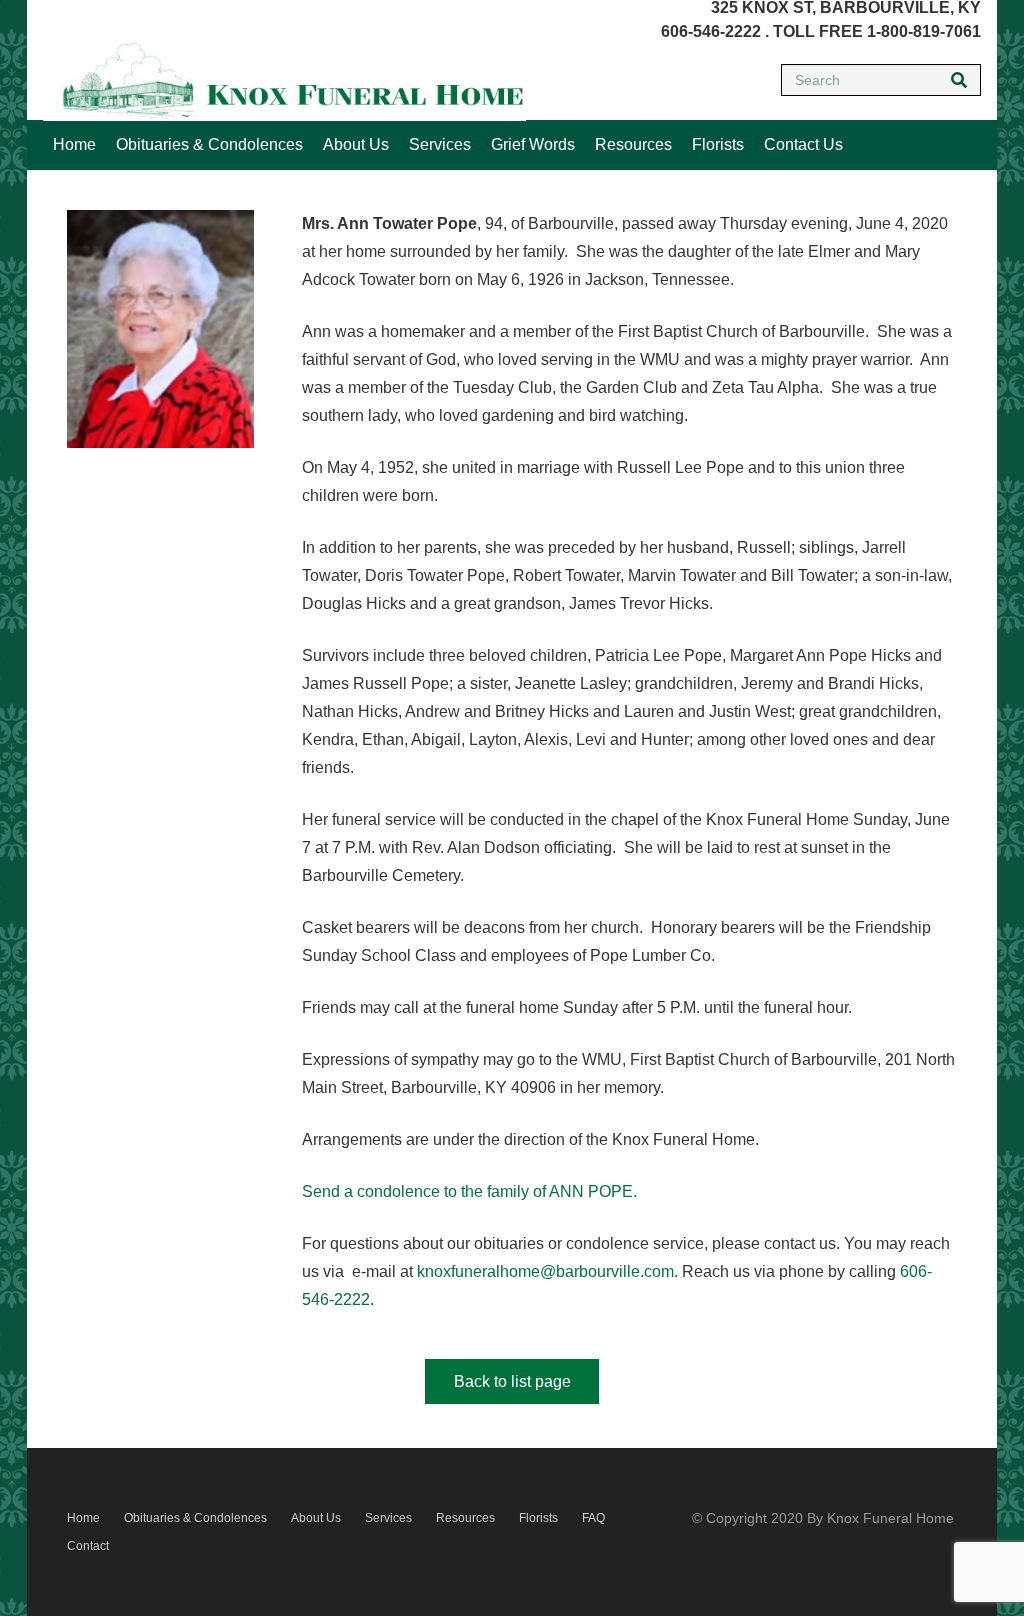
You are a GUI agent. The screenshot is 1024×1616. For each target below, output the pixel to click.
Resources (465, 1518)
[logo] (284, 80)
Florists (538, 1518)
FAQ (593, 1518)
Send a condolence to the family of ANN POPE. (469, 1191)
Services (388, 1518)
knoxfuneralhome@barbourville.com (545, 1271)
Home (83, 1518)
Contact (88, 1546)
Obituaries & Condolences (195, 1518)
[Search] (958, 80)
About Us (316, 1518)
